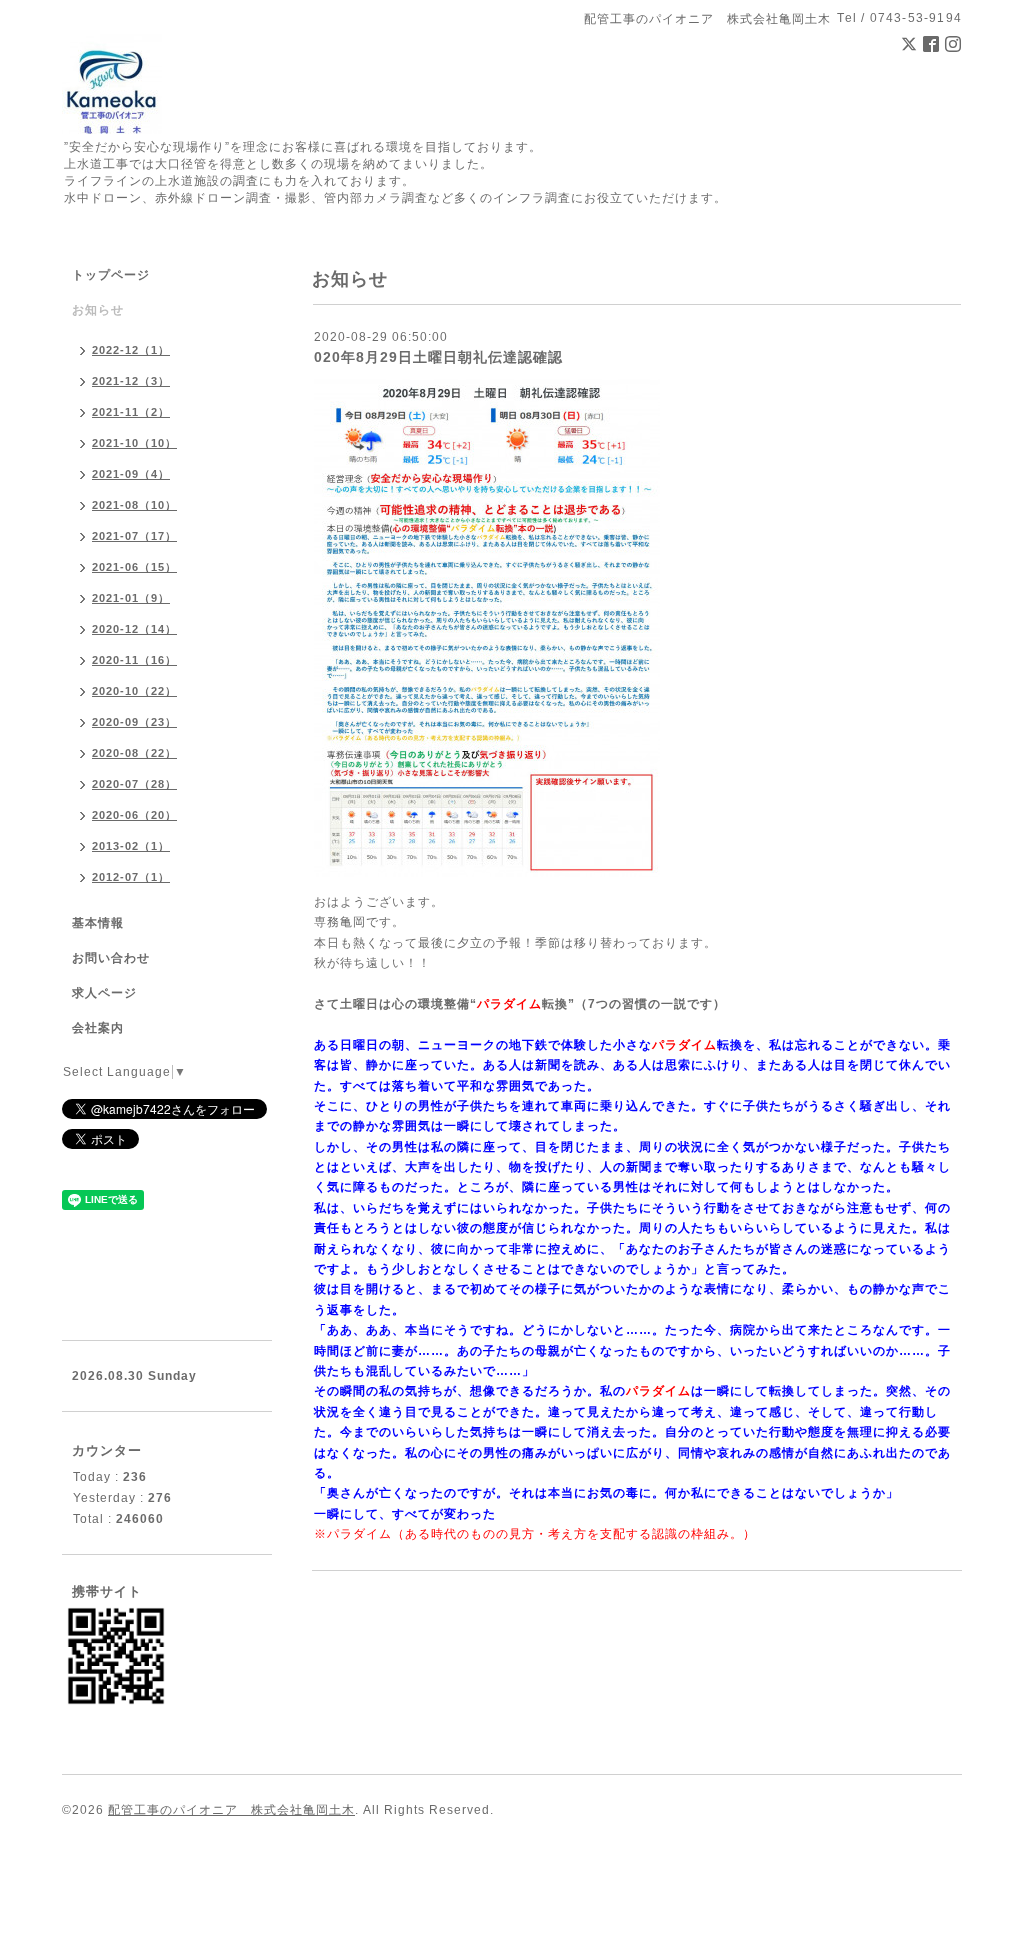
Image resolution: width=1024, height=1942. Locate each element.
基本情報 (98, 923)
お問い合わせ (111, 958)
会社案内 (98, 1028)
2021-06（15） (134, 567)
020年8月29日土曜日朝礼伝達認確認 (438, 357)
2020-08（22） (134, 753)
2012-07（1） (131, 877)
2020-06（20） (134, 815)
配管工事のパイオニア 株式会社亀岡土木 (231, 1810)
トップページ (111, 275)
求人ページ (104, 993)
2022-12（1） (131, 350)
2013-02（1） (131, 846)
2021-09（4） (131, 474)
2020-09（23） (134, 722)
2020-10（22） (134, 691)
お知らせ (98, 310)
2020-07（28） (134, 784)
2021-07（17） (134, 536)
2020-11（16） (134, 660)
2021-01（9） (131, 598)
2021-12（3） (131, 381)
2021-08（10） (134, 505)
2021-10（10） (134, 443)
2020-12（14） (134, 629)
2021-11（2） (131, 412)
